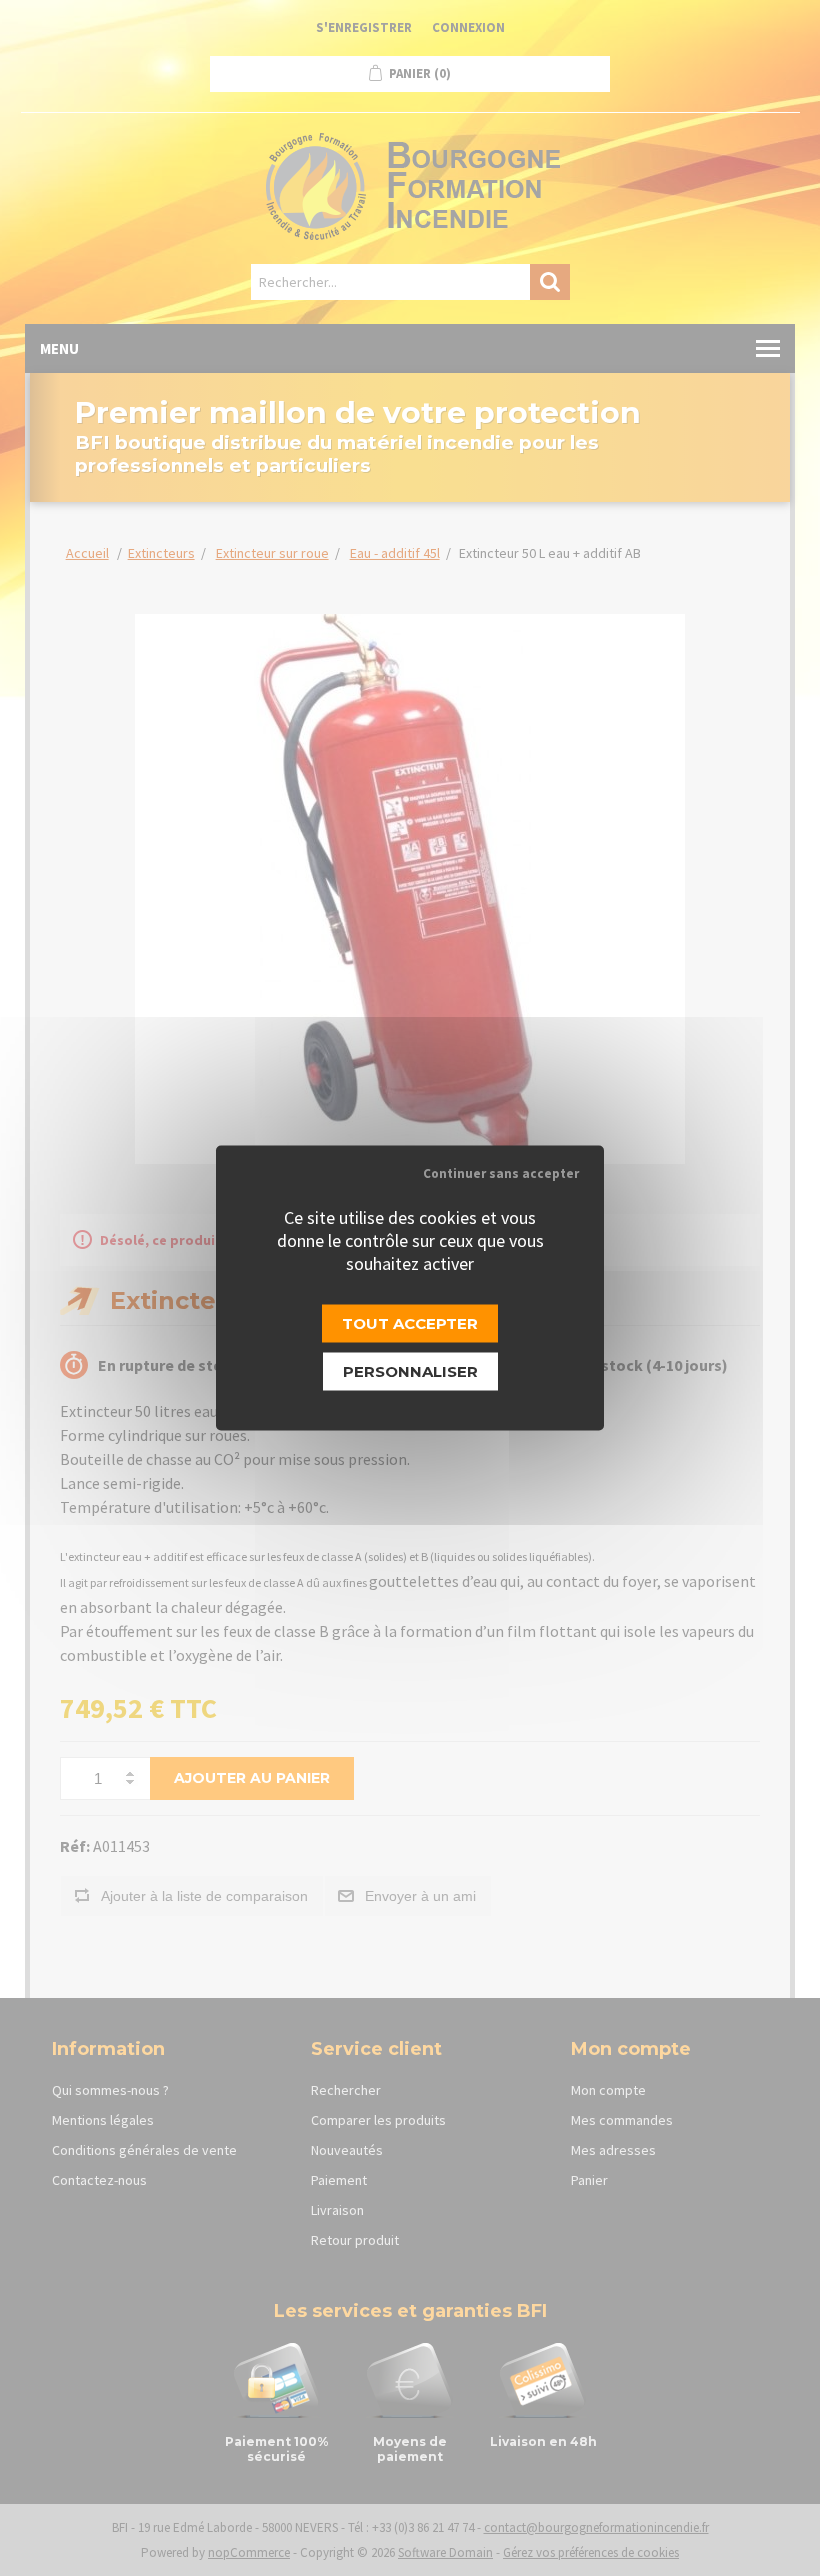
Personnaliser (410, 1371)
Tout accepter (410, 1323)
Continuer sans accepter (501, 1173)
